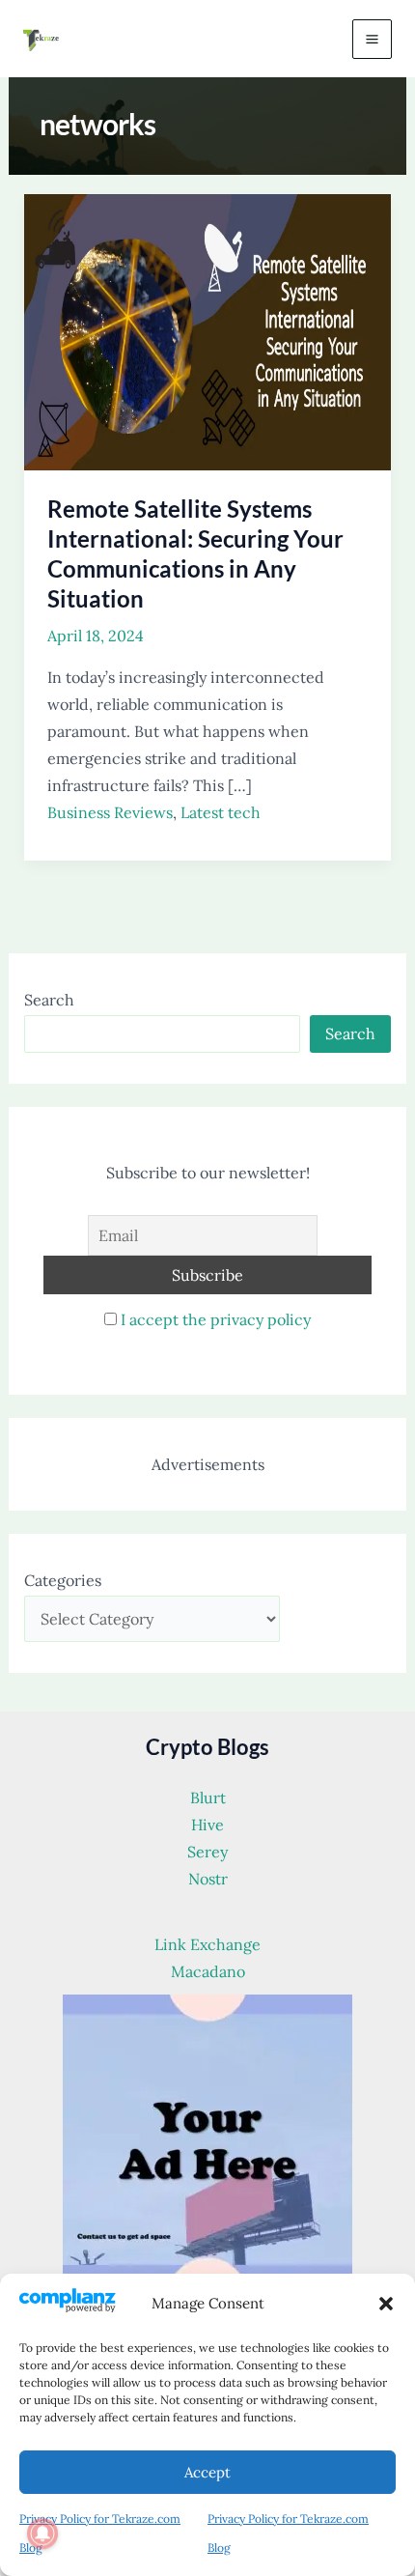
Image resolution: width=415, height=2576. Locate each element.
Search (49, 1000)
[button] (386, 2304)
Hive (207, 1825)
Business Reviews (110, 812)
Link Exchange (207, 1944)
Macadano (208, 1971)
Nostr (208, 1879)
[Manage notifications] (42, 2534)
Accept (207, 2472)
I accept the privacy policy (216, 1319)
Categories (63, 1580)
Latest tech (221, 812)
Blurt (208, 1798)
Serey (207, 1852)
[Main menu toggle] (372, 39)
